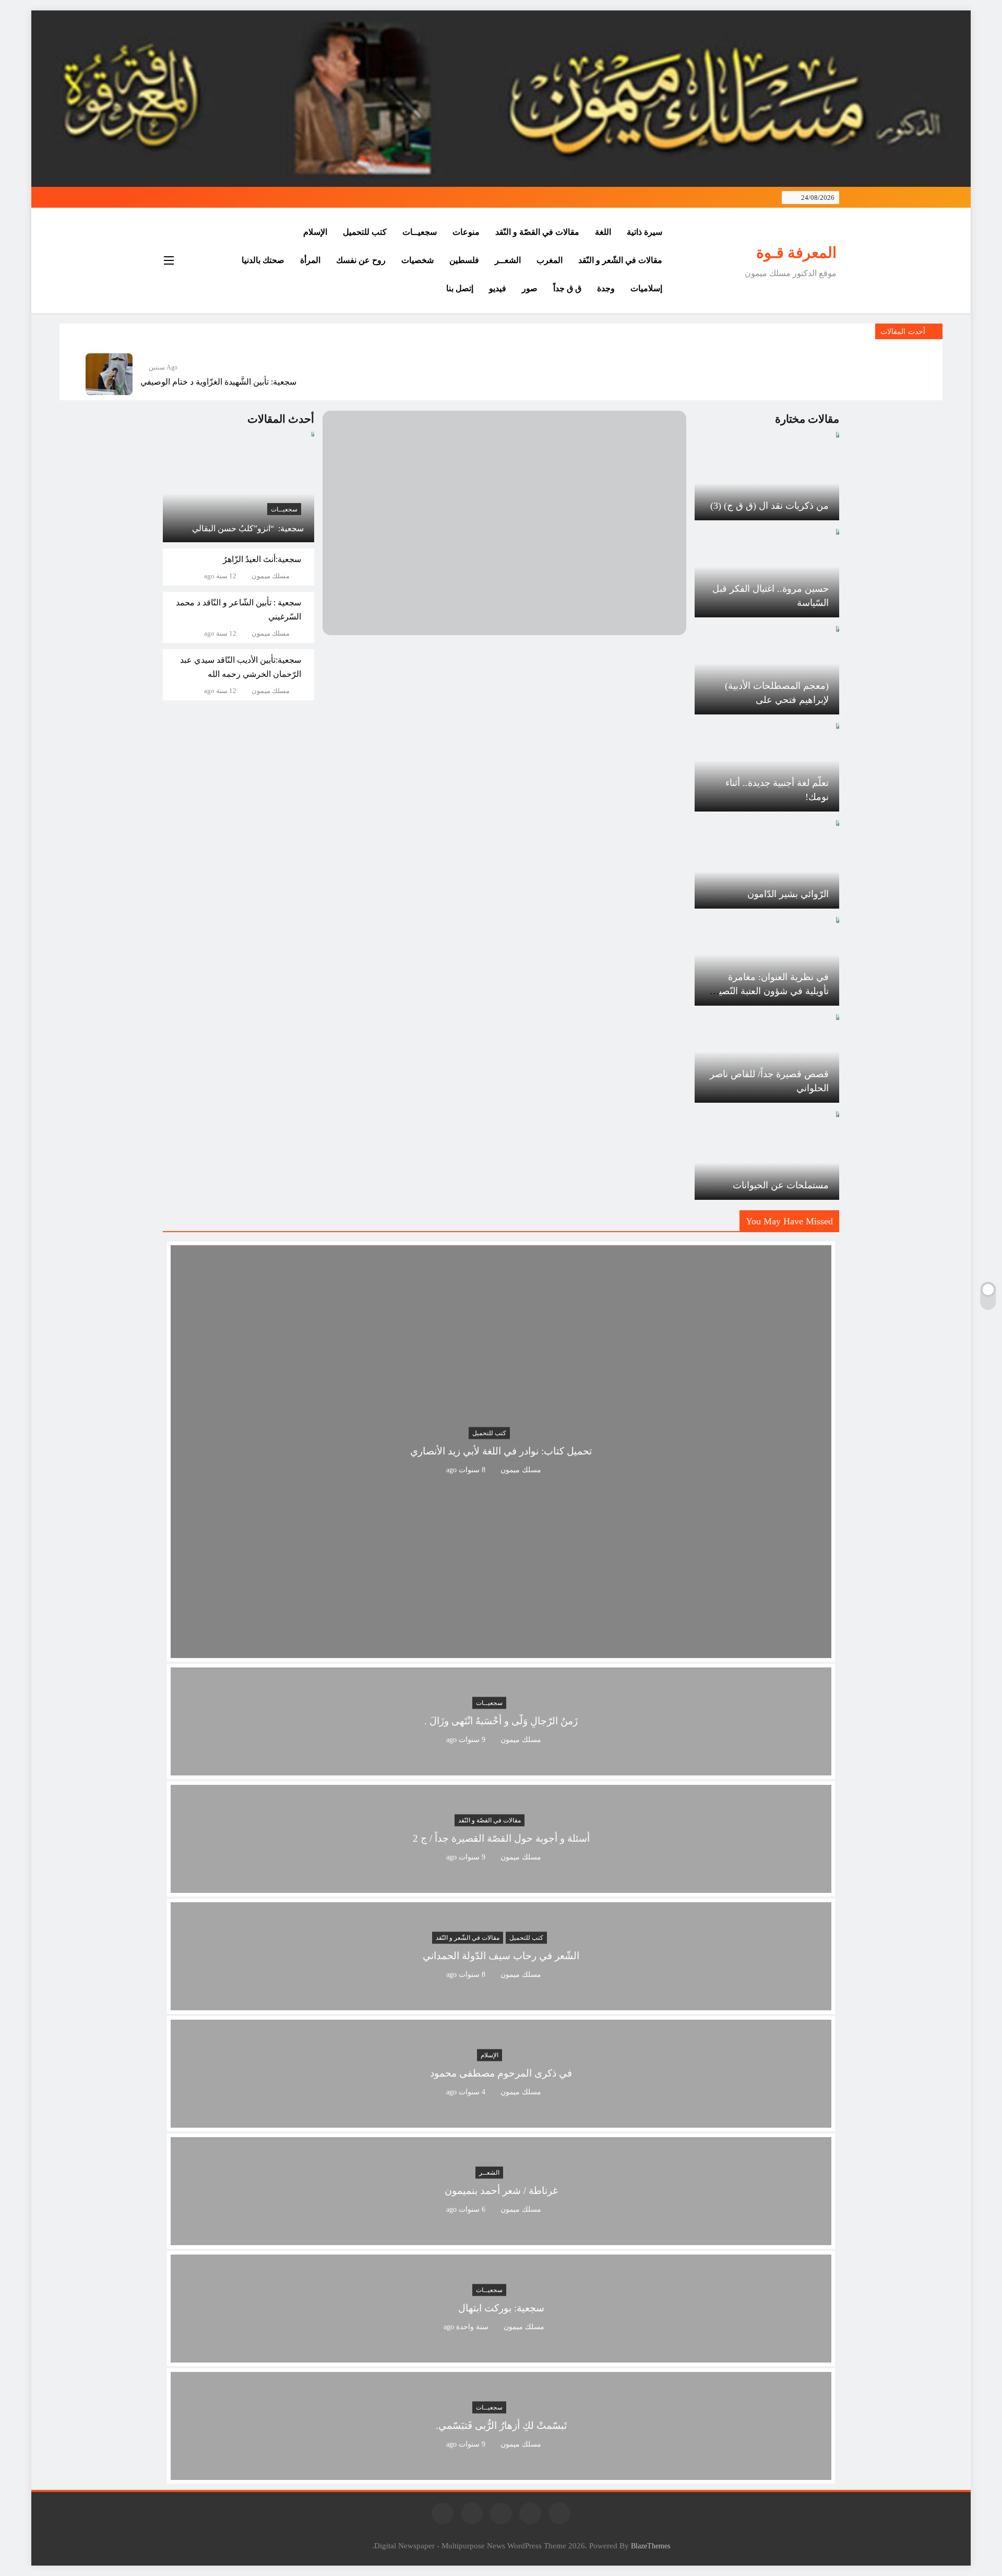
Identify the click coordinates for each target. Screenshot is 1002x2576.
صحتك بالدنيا (263, 260)
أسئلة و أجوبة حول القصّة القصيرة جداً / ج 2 (501, 1839)
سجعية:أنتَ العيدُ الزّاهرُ (262, 559)
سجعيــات (420, 232)
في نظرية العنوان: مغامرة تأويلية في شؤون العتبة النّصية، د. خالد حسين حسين (770, 991)
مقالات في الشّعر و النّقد (620, 260)
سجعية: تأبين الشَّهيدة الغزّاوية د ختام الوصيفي (218, 382)
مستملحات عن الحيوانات (781, 1185)
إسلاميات (646, 288)
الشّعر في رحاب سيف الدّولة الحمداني (501, 1956)
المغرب (550, 260)
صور (530, 288)
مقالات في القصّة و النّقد (537, 232)
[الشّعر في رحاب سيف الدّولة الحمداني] (501, 2004)
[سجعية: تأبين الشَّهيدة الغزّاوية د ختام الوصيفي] (109, 374)
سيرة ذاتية (645, 232)
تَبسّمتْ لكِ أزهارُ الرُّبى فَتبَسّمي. (501, 2426)
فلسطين (464, 260)
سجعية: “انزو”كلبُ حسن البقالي (248, 528)
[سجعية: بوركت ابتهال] (501, 2356)
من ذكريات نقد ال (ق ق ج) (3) (770, 506)
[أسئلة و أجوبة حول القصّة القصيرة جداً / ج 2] (501, 1886)
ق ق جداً (567, 288)
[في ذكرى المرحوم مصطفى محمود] (501, 2121)
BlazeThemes (651, 2546)
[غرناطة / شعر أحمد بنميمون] (501, 2239)
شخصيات (417, 260)
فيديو (498, 288)
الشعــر (508, 260)
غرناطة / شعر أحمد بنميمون (501, 2191)
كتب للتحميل (365, 232)
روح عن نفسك (361, 260)
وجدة (606, 288)
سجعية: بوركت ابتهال (501, 2309)
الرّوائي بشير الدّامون (788, 894)
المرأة (310, 260)
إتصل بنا (460, 288)
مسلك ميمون (271, 576)
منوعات (466, 232)
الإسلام (315, 232)
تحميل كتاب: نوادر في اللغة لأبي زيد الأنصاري (501, 1452)
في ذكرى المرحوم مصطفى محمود (501, 2074)
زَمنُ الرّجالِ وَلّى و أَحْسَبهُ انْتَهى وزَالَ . (501, 1721)
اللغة (603, 232)
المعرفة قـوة (796, 253)
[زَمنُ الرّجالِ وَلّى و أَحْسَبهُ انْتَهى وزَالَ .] (501, 1769)
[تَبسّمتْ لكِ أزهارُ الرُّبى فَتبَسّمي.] (501, 2473)
